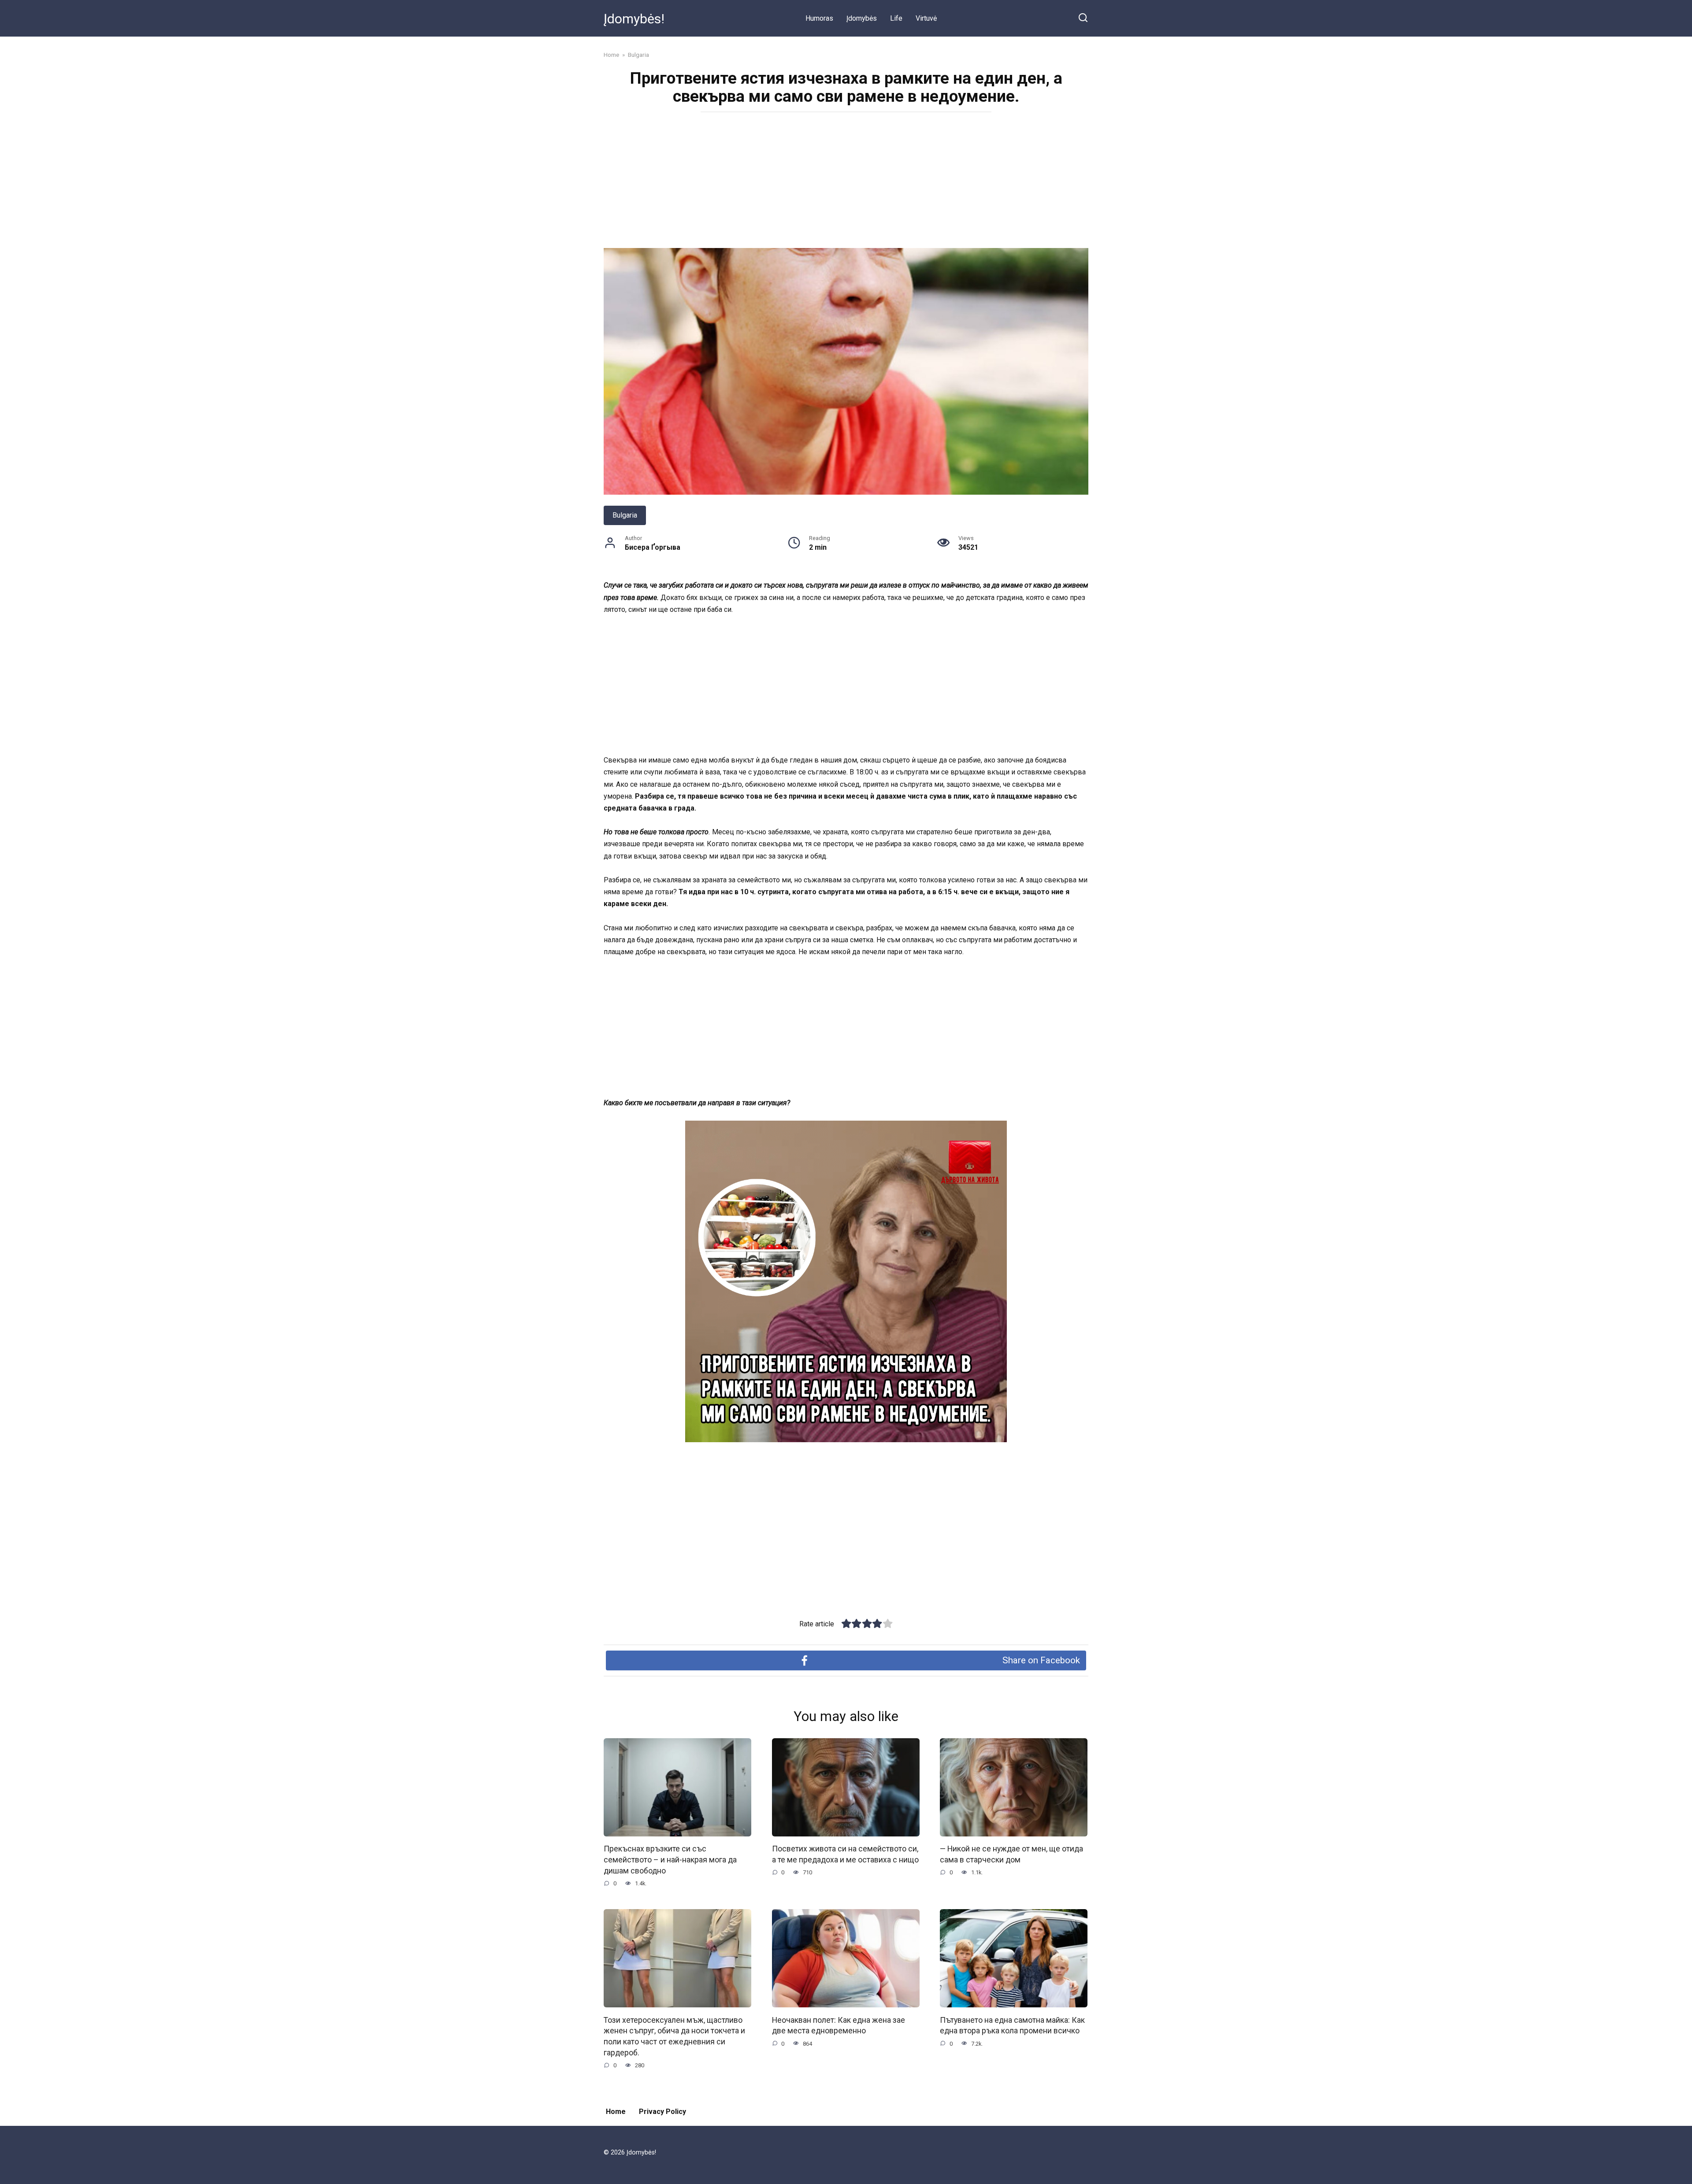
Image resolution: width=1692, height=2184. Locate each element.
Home (616, 2112)
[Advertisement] (846, 183)
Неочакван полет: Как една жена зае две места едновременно (839, 2025)
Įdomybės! (634, 19)
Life (896, 18)
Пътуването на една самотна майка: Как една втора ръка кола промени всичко (1012, 2025)
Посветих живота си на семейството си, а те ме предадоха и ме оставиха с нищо (845, 1854)
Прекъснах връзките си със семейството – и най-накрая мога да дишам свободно (670, 1860)
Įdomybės (862, 18)
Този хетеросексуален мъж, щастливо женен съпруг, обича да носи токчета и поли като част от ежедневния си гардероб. (674, 2036)
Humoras (819, 18)
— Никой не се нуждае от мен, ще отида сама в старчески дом (1011, 1854)
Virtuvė (926, 18)
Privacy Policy (662, 2112)
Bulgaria (625, 515)
